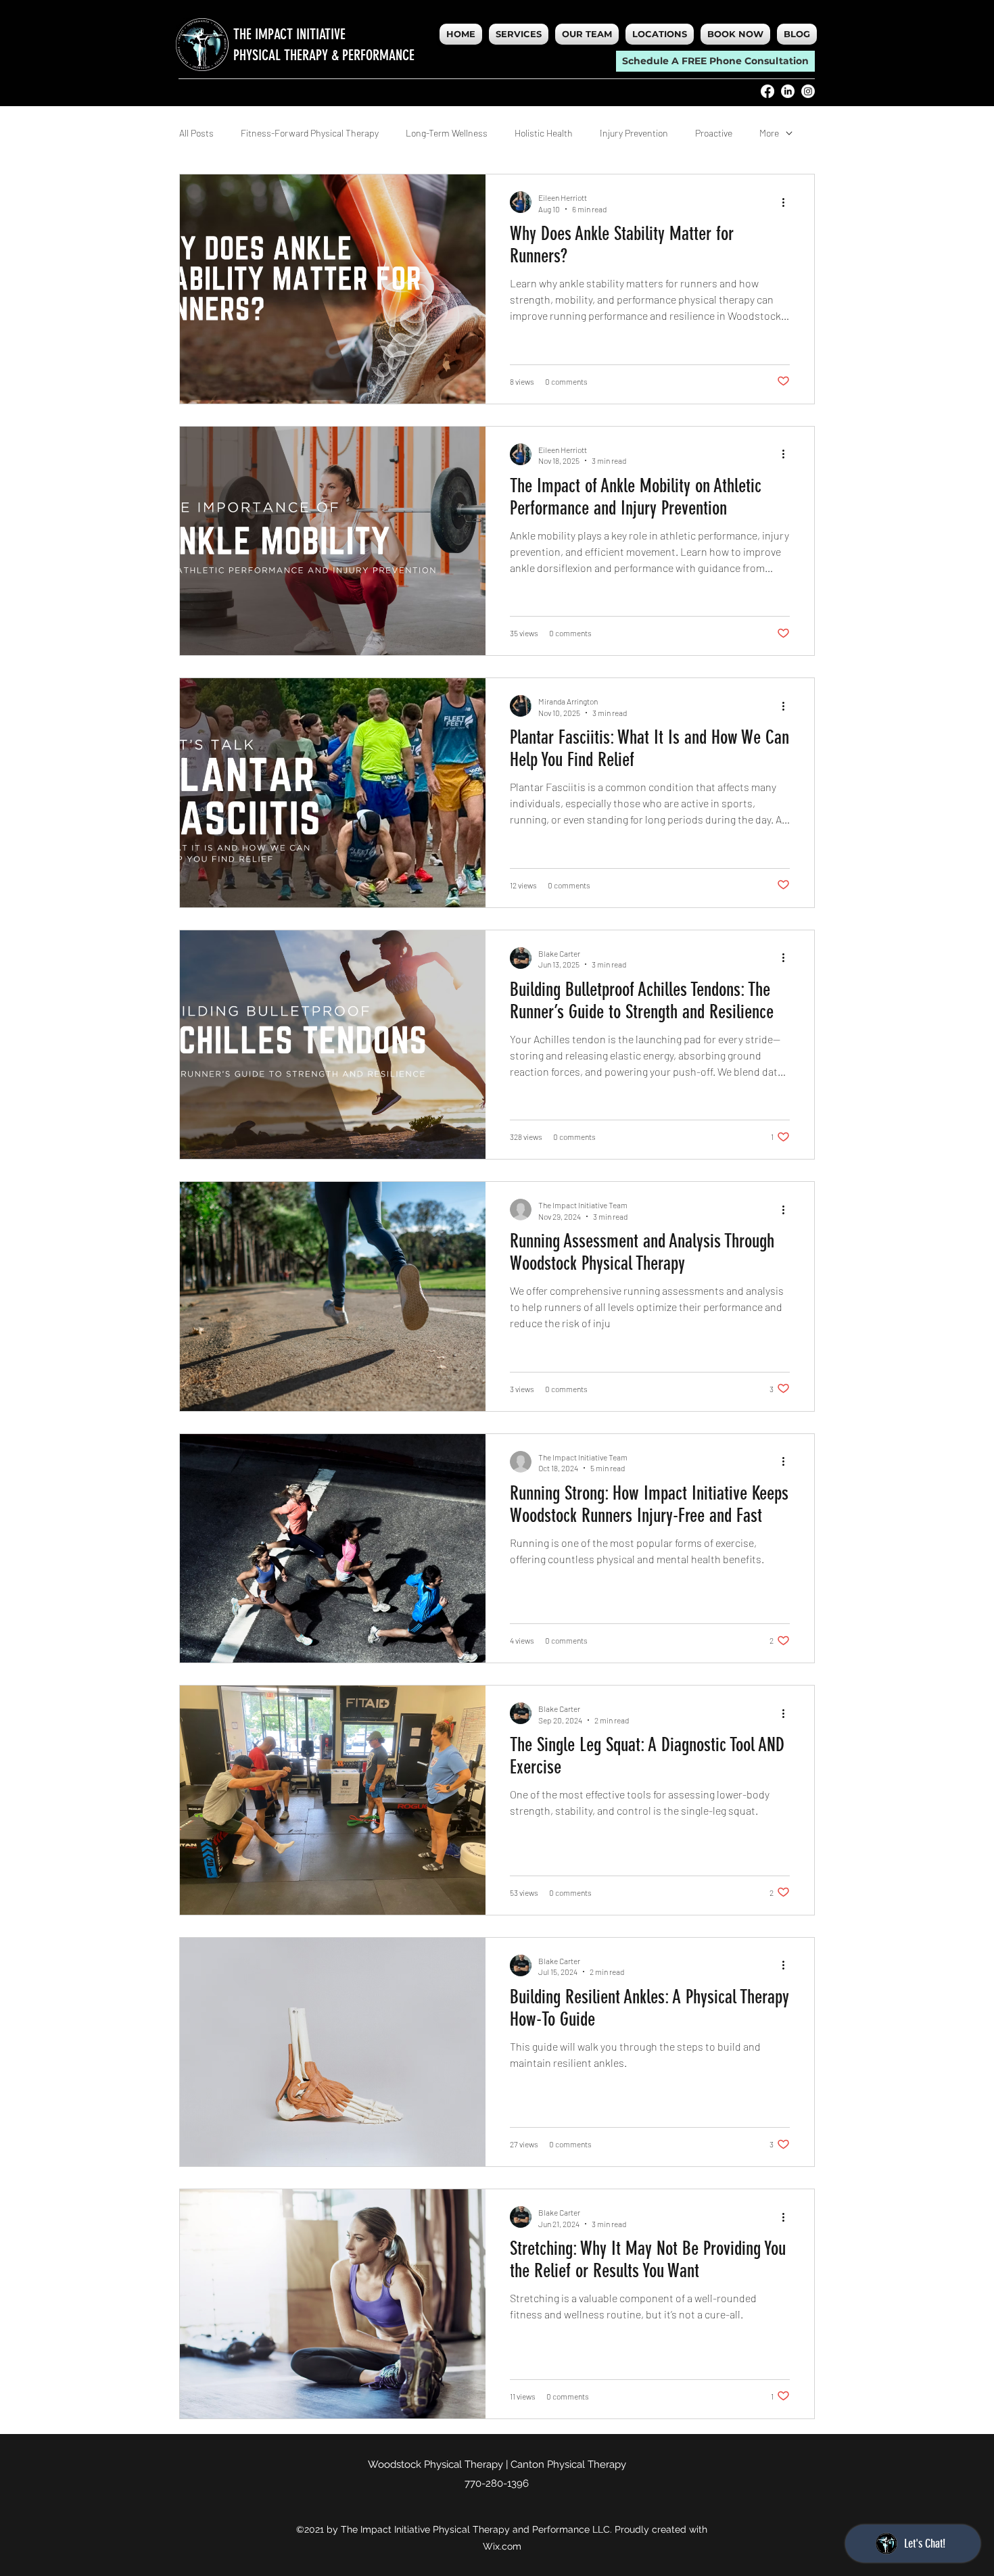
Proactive (714, 133)
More (769, 133)
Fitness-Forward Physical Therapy (310, 133)
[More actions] (788, 202)
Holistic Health (544, 133)
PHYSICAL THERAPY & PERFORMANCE (324, 55)
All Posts (196, 133)
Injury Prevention (634, 133)
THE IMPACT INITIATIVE (289, 34)
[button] (660, 34)
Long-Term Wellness (447, 133)
